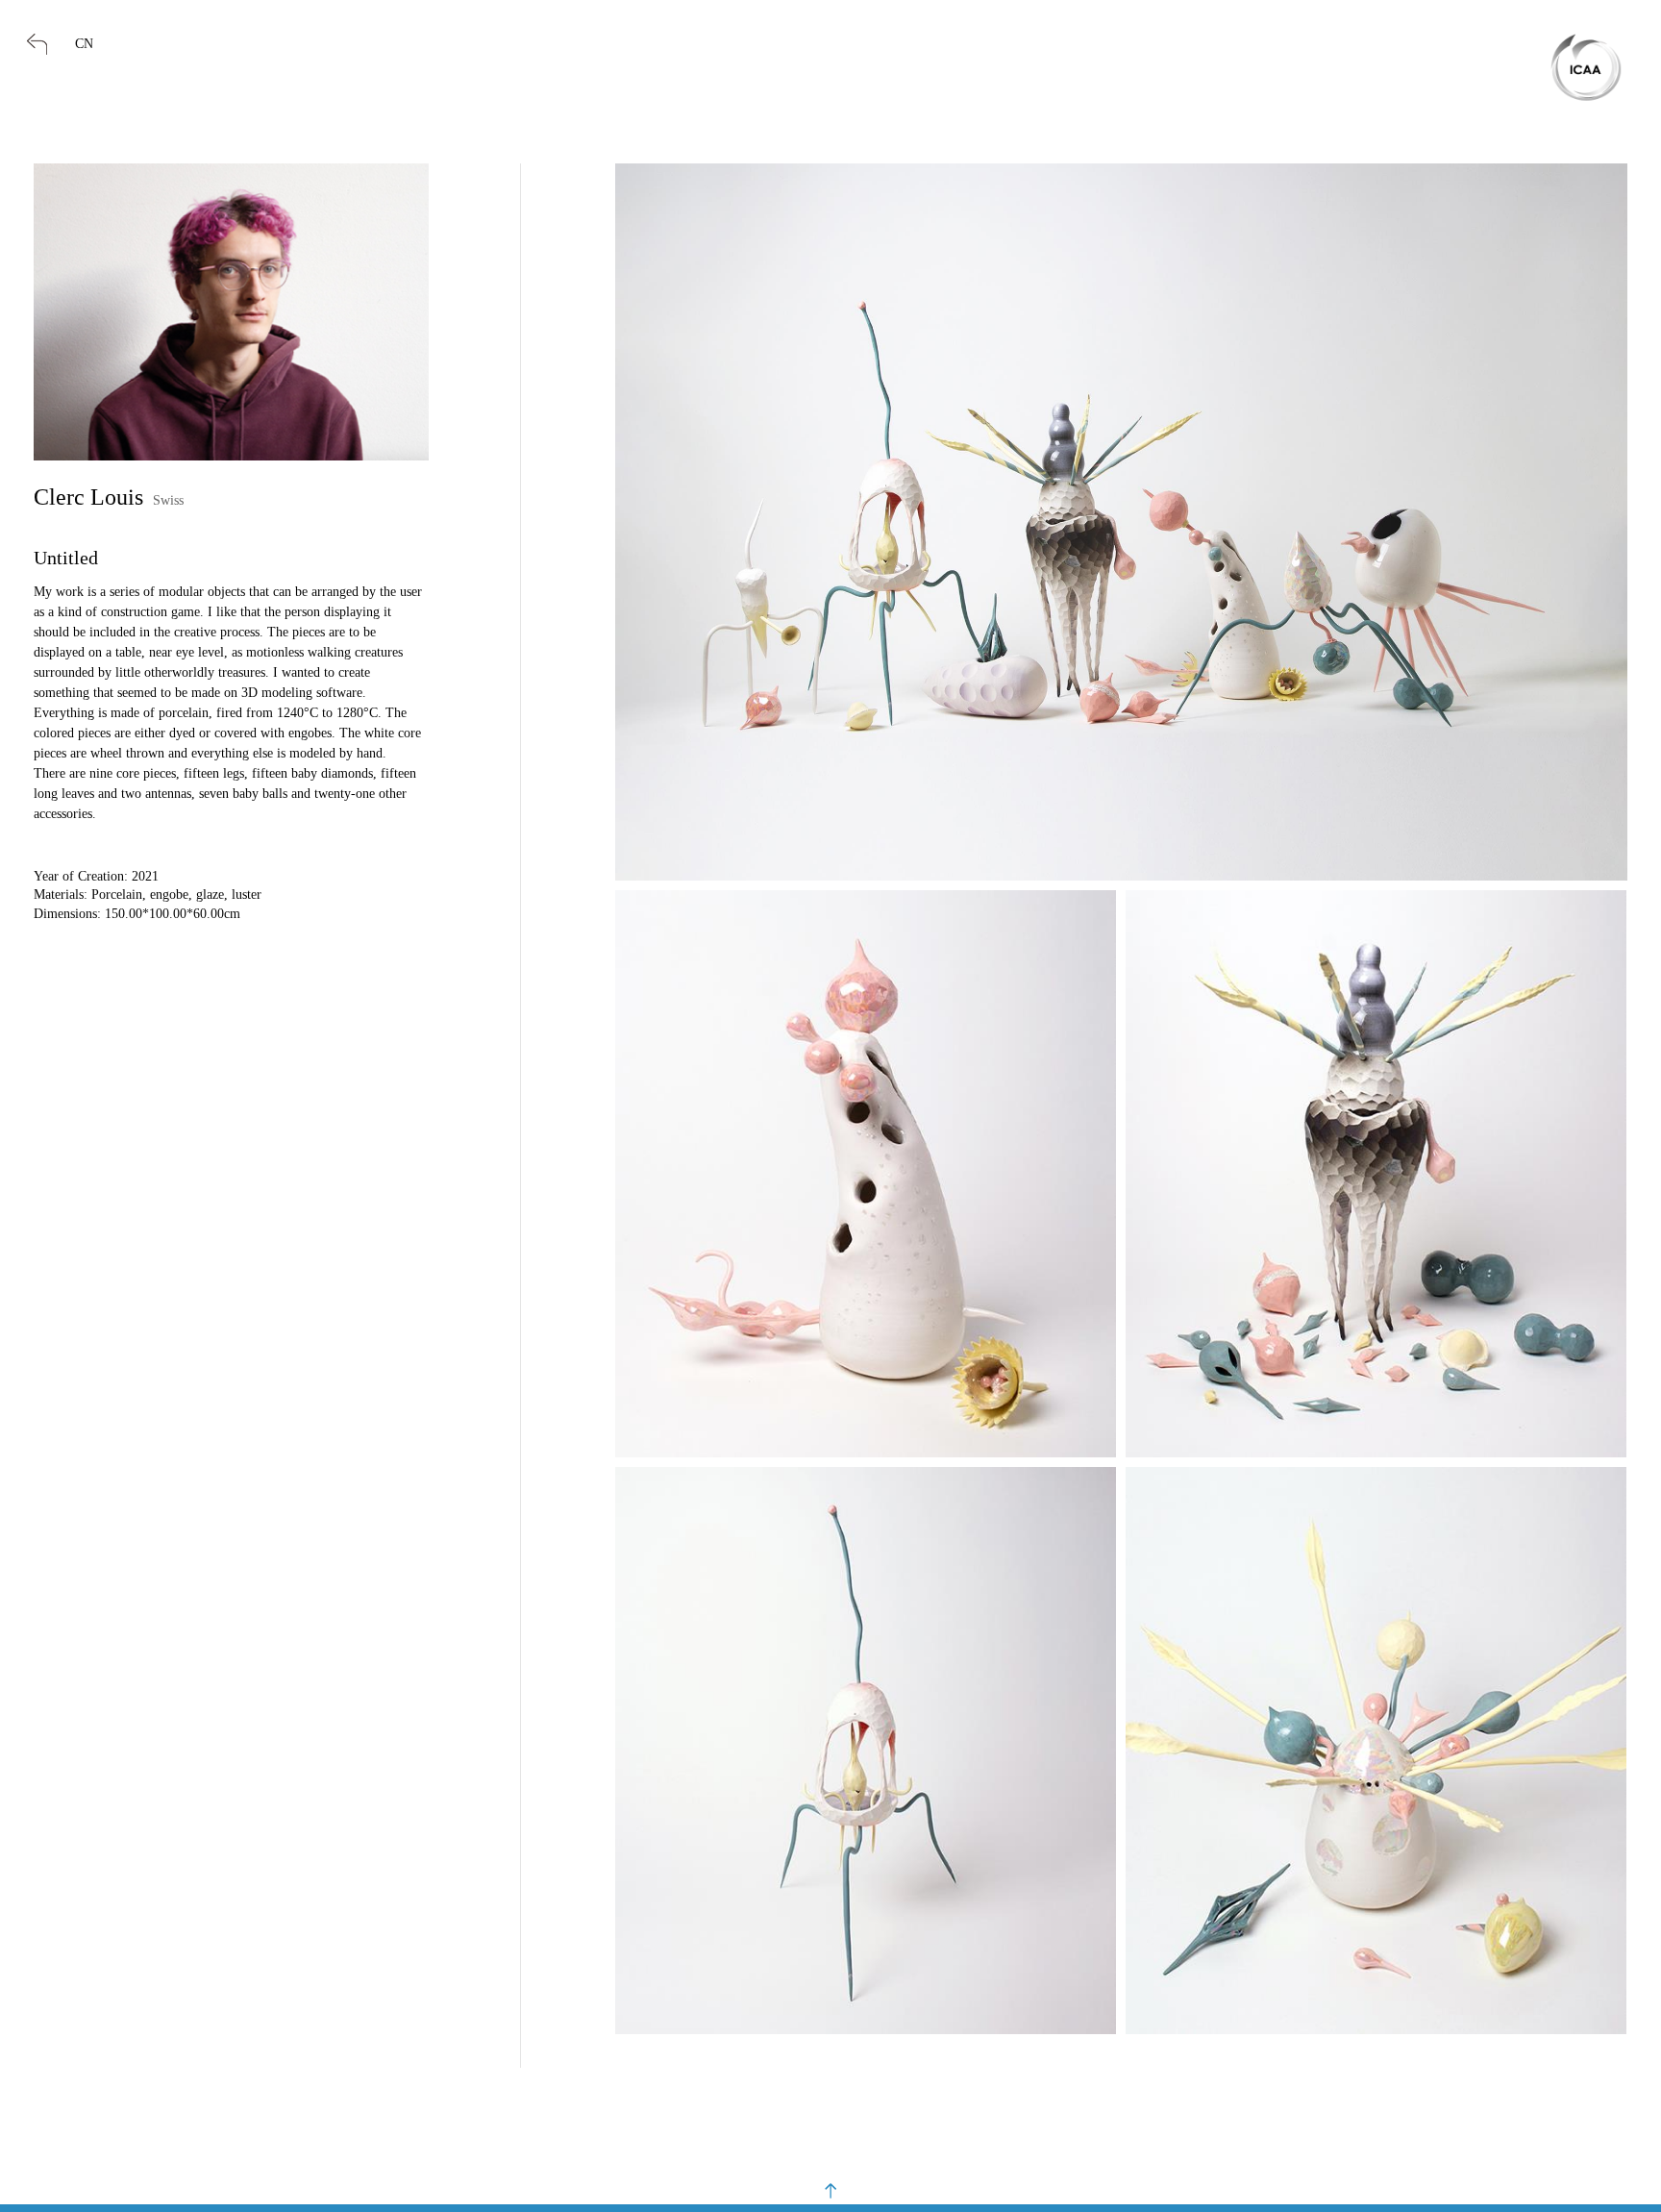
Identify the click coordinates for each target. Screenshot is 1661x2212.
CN (84, 44)
